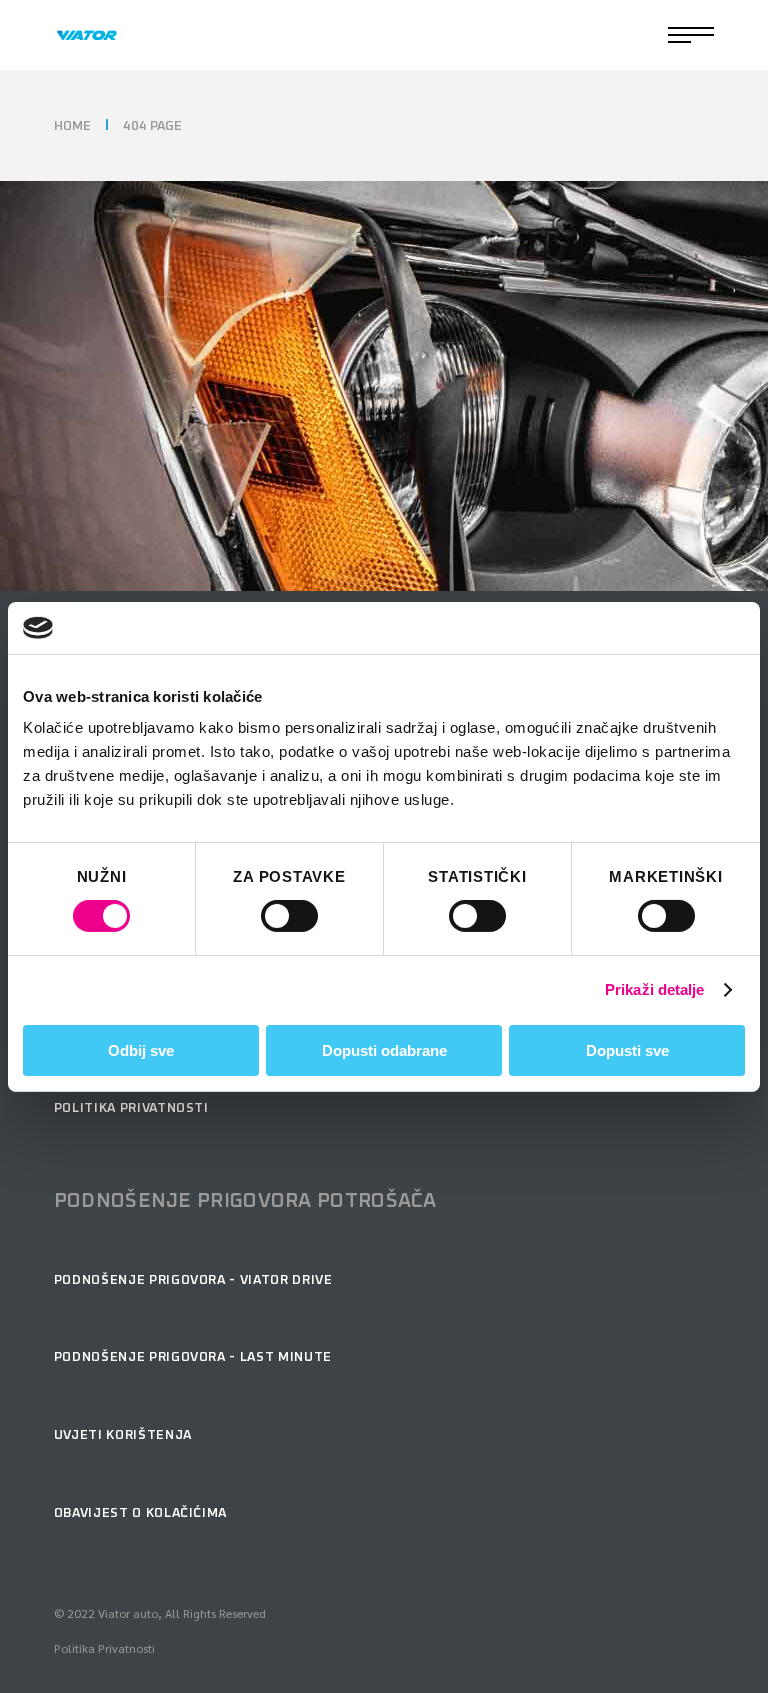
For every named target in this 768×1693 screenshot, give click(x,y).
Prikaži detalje (655, 989)
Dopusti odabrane (384, 1050)
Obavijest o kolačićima (140, 1513)
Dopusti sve (627, 1050)
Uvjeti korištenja (123, 1435)
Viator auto (128, 1613)
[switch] (289, 916)
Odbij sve (141, 1050)
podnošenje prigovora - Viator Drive (193, 1280)
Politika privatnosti (131, 1108)
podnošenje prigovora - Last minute (193, 1357)
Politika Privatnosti (104, 1648)
